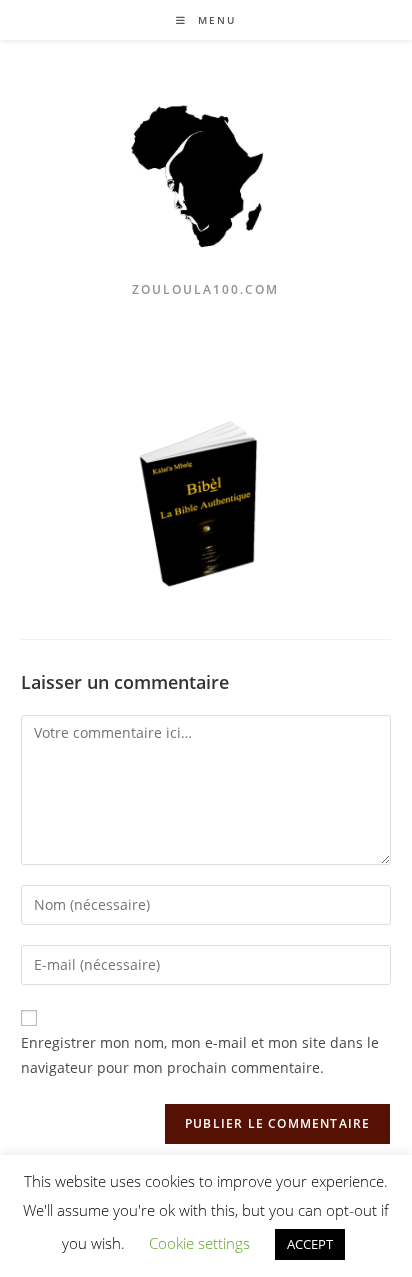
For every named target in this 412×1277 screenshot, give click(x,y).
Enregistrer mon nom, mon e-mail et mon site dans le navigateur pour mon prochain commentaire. (200, 1055)
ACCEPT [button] (310, 1244)
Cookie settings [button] (199, 1243)
